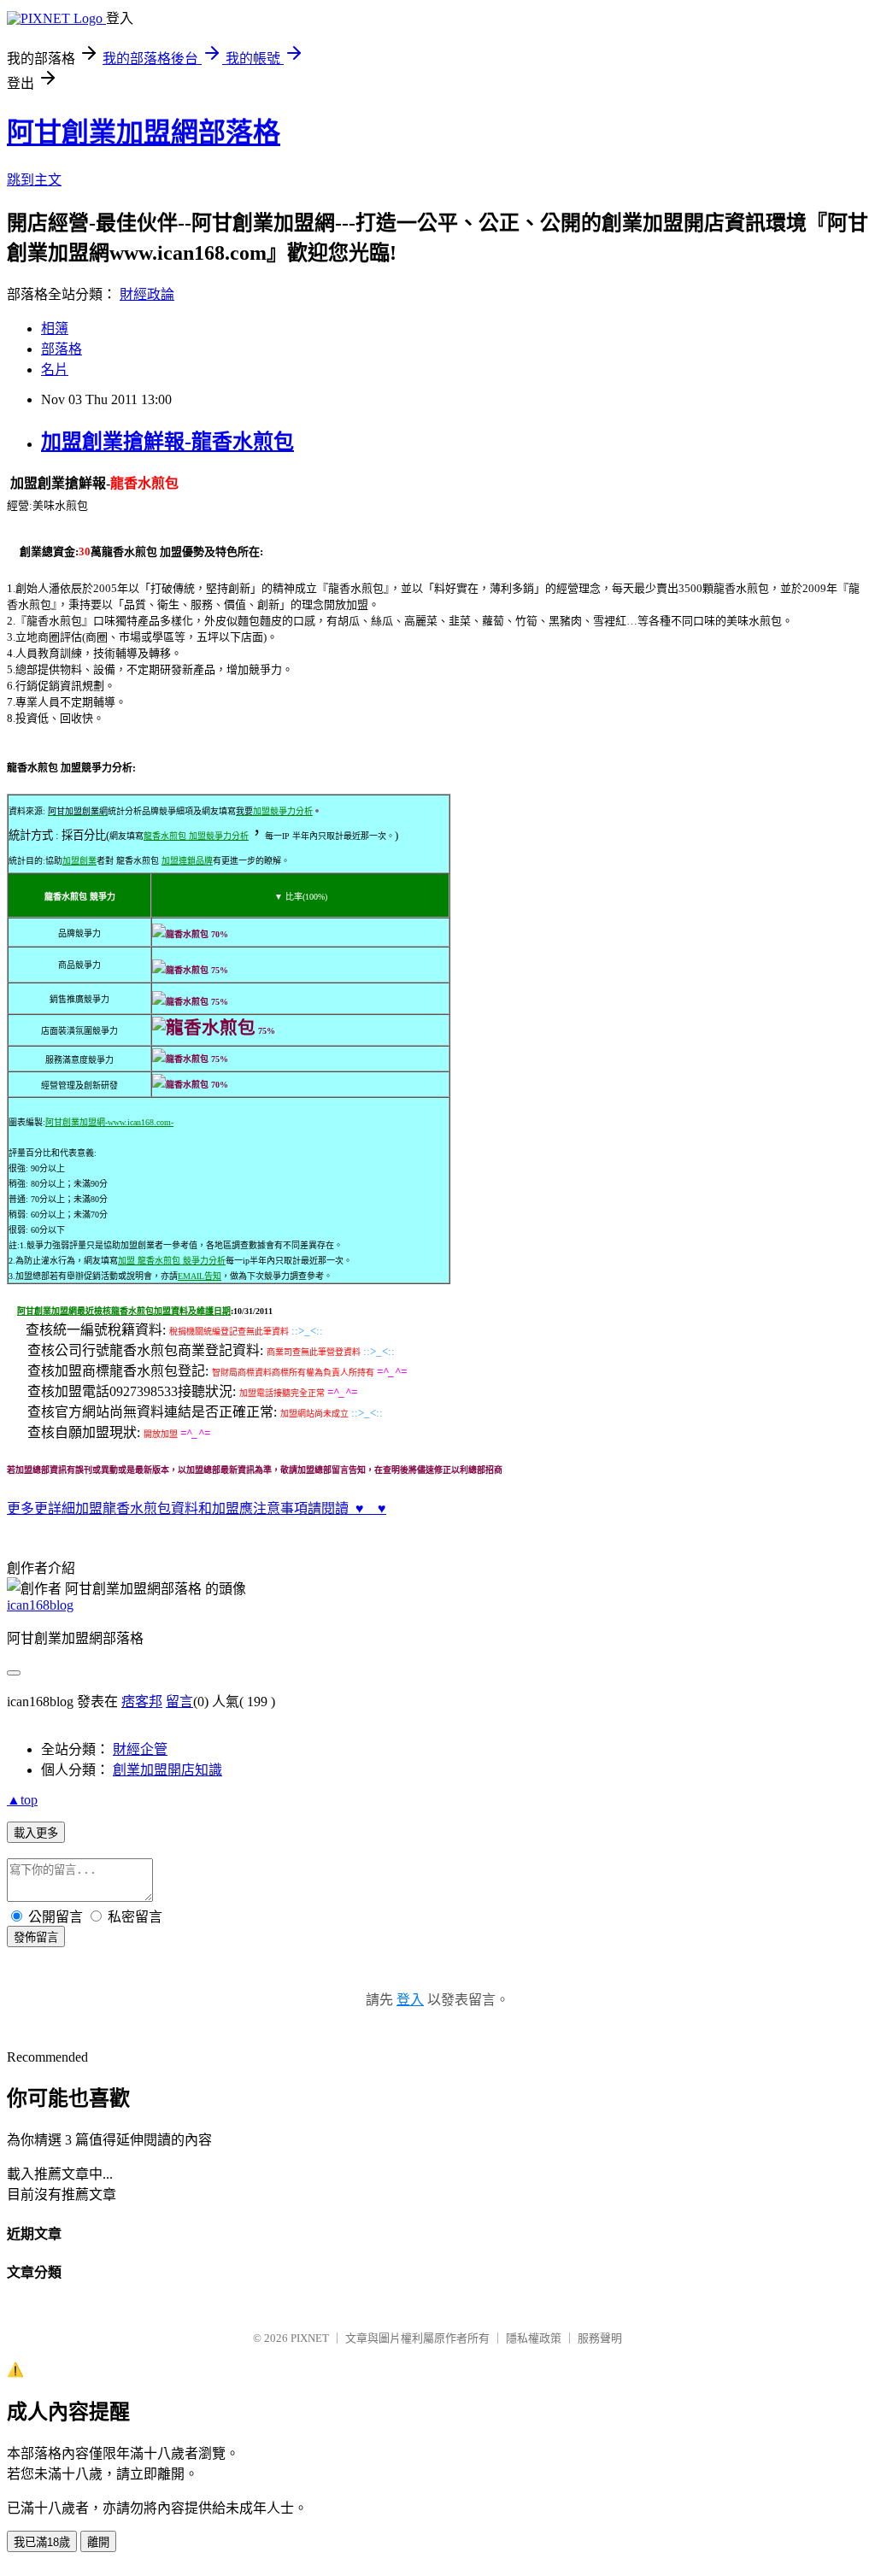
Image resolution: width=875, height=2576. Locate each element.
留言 (179, 1702)
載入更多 (36, 1833)
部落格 (62, 349)
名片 (55, 370)
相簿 (55, 329)
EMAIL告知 (200, 1276)
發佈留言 (36, 1937)
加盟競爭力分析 (283, 811)
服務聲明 (600, 2338)
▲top (22, 1800)
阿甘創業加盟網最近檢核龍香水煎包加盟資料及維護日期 (124, 1311)
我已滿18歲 (42, 2542)
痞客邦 (142, 1702)
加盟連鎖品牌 (187, 861)
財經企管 (140, 1749)
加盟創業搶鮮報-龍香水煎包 (167, 442)
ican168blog (40, 1605)
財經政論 (147, 294)
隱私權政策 (534, 2338)
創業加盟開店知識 (167, 1770)
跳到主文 (34, 180)
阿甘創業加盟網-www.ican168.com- (109, 1122)
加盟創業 (79, 861)
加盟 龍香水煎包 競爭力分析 (172, 1261)
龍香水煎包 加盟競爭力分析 (196, 836)
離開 (98, 2542)
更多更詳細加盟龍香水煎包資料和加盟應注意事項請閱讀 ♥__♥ (197, 1508)
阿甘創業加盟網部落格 (144, 132)
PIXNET (310, 2338)
